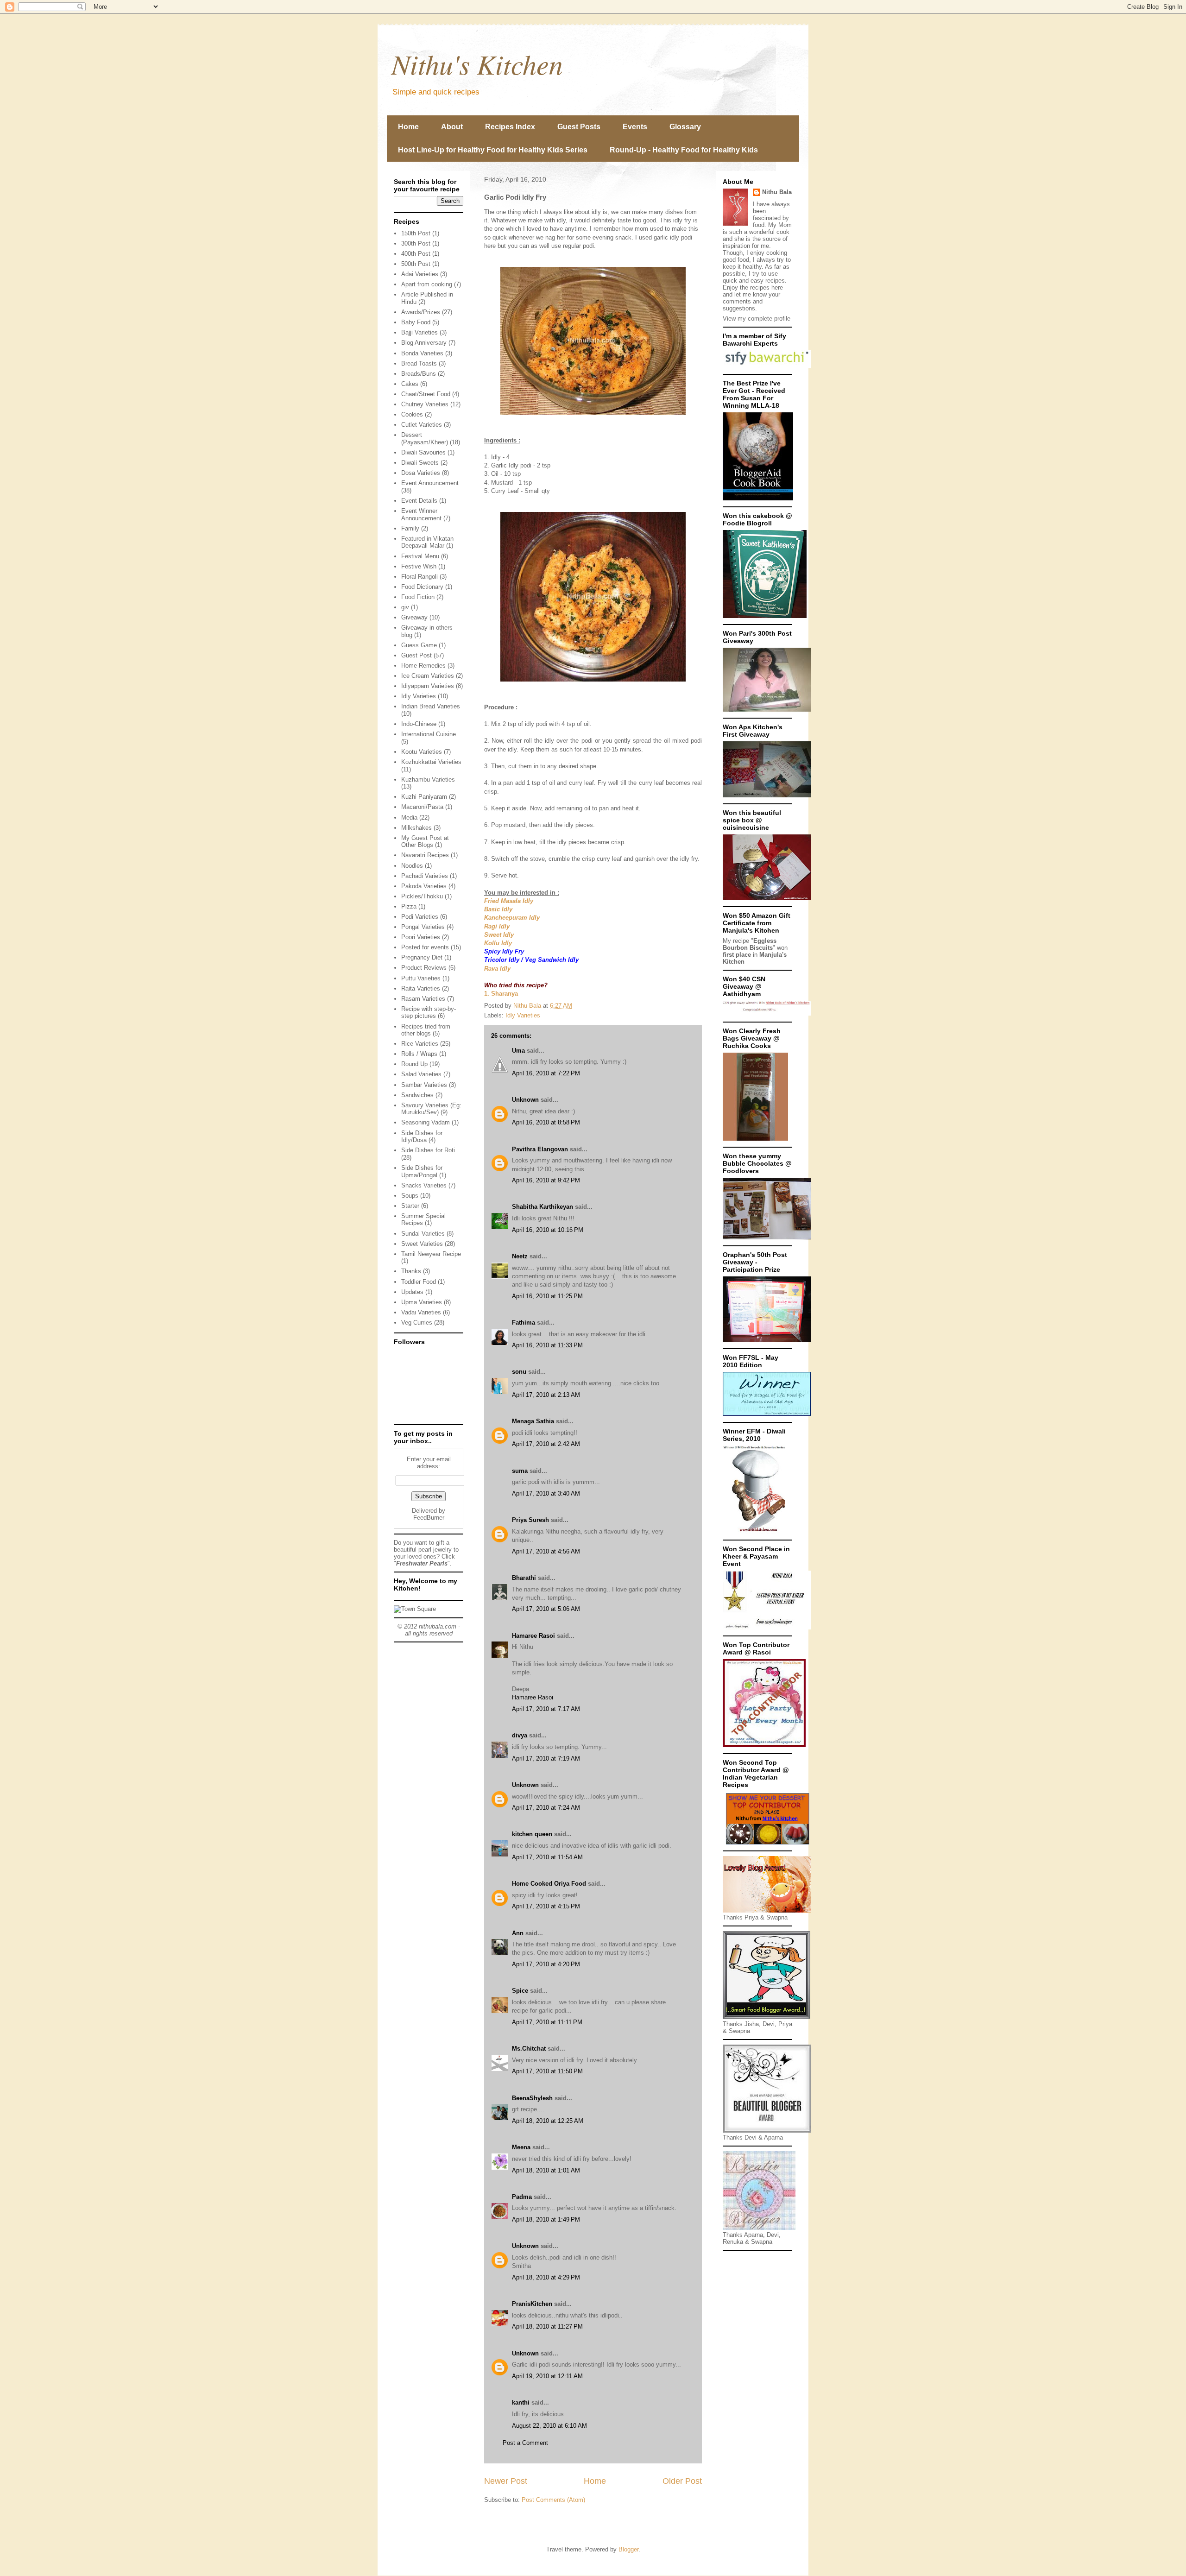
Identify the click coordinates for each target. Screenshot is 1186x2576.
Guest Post (416, 655)
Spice (520, 1991)
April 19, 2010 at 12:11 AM (547, 2376)
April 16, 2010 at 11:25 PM (547, 1296)
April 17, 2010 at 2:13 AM (546, 1395)
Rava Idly (497, 969)
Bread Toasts (419, 363)
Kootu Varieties (422, 752)
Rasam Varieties (423, 999)
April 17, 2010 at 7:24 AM (546, 1808)
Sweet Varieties (422, 1244)
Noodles (412, 866)
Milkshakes (416, 828)
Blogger (628, 2549)
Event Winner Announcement (421, 515)
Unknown (525, 1100)
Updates (412, 1292)
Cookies (412, 414)
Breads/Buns (419, 374)
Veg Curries (417, 1323)
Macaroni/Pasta (422, 807)
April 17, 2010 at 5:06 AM (546, 1609)
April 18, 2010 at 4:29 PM (546, 2277)
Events (635, 127)
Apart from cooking (427, 284)
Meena (521, 2147)
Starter (410, 1206)
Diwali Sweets (420, 463)
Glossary (685, 127)
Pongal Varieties (423, 927)
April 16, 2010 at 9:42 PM (546, 1180)
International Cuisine (429, 734)
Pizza (409, 906)
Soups (410, 1196)
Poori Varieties (421, 937)
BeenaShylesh (532, 2098)
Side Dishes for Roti (428, 1150)
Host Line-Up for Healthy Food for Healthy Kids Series (493, 150)
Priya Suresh (530, 1520)
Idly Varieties (523, 1015)
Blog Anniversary (424, 343)
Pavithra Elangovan (540, 1149)
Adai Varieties (420, 274)
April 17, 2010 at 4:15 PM (546, 1906)
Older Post (682, 2481)
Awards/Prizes (421, 312)
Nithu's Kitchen (477, 63)
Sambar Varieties (424, 1085)
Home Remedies (423, 666)
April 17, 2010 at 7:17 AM (546, 1709)
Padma (522, 2197)
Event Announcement (430, 483)
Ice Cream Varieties (428, 676)
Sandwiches (417, 1095)
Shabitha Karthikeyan (543, 1207)
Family (410, 528)
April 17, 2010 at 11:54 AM (547, 1857)
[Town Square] (415, 1609)
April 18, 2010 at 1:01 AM (546, 2170)
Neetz (520, 1256)
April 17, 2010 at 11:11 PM (547, 2022)
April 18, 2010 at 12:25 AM (548, 2121)
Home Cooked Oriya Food (549, 1884)
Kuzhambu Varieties (428, 780)
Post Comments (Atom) (553, 2500)
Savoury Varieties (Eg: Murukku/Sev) (431, 1109)
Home (408, 127)
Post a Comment (525, 2443)
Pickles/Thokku (422, 896)
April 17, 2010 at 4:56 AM (546, 1551)
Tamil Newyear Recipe (431, 1254)
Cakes (410, 384)
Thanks (411, 1271)
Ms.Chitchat (529, 2049)
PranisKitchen (532, 2304)
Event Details (419, 501)
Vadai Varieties (421, 1312)
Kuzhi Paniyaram (424, 797)
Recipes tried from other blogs (426, 1030)
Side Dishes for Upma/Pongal (422, 1171)
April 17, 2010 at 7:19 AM (546, 1758)
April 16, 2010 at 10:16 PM (548, 1230)
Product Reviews (424, 968)
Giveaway (414, 617)
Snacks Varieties (424, 1185)
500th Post (416, 264)
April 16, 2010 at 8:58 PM (546, 1122)
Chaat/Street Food (426, 394)
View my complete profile (757, 319)
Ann (518, 1933)
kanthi (521, 2402)
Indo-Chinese (419, 724)
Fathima (524, 1323)
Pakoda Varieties (424, 886)
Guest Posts (579, 127)
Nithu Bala (777, 192)
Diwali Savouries (423, 452)
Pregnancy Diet (422, 957)
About (452, 127)
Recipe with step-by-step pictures (429, 1013)
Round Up (414, 1064)
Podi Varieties (420, 917)
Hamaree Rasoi (533, 1636)
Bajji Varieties (420, 332)
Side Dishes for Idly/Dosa (422, 1137)
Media (409, 818)
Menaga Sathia (533, 1421)
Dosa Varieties (421, 473)
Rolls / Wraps (419, 1054)
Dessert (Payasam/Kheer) (425, 439)
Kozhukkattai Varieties (431, 762)
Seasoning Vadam (426, 1122)
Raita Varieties (421, 988)
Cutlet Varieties (422, 425)
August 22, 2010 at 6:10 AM (549, 2426)
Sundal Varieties (423, 1234)
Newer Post (506, 2481)
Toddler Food (419, 1282)
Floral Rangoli (420, 577)
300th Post (416, 243)
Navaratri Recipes (425, 855)
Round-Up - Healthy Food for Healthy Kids (684, 150)
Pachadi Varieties (425, 876)
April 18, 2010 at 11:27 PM (547, 2327)
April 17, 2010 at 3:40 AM (546, 1493)
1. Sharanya (501, 994)
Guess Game (419, 645)
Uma (518, 1051)
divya (520, 1735)
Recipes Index (510, 127)
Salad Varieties (421, 1074)
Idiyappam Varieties (428, 686)
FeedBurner (429, 1518)
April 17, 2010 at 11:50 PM (547, 2071)
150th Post (416, 233)
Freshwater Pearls (422, 1563)
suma (520, 1471)
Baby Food (416, 322)
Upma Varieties (422, 1302)
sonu (519, 1372)
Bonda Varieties (422, 353)
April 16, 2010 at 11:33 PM (547, 1345)
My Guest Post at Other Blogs (425, 842)
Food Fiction (418, 597)
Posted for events (425, 947)
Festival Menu (420, 556)
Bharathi (524, 1578)
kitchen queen (532, 1834)
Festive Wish (419, 566)
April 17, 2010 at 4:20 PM (546, 1964)
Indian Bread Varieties (431, 706)
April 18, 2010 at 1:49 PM (546, 2219)
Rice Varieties (420, 1044)
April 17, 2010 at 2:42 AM (546, 1444)
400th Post (416, 254)
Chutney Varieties (425, 404)
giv (405, 607)
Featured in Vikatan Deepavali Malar (427, 542)
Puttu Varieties (421, 978)
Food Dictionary (422, 587)
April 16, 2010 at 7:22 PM (546, 1073)
